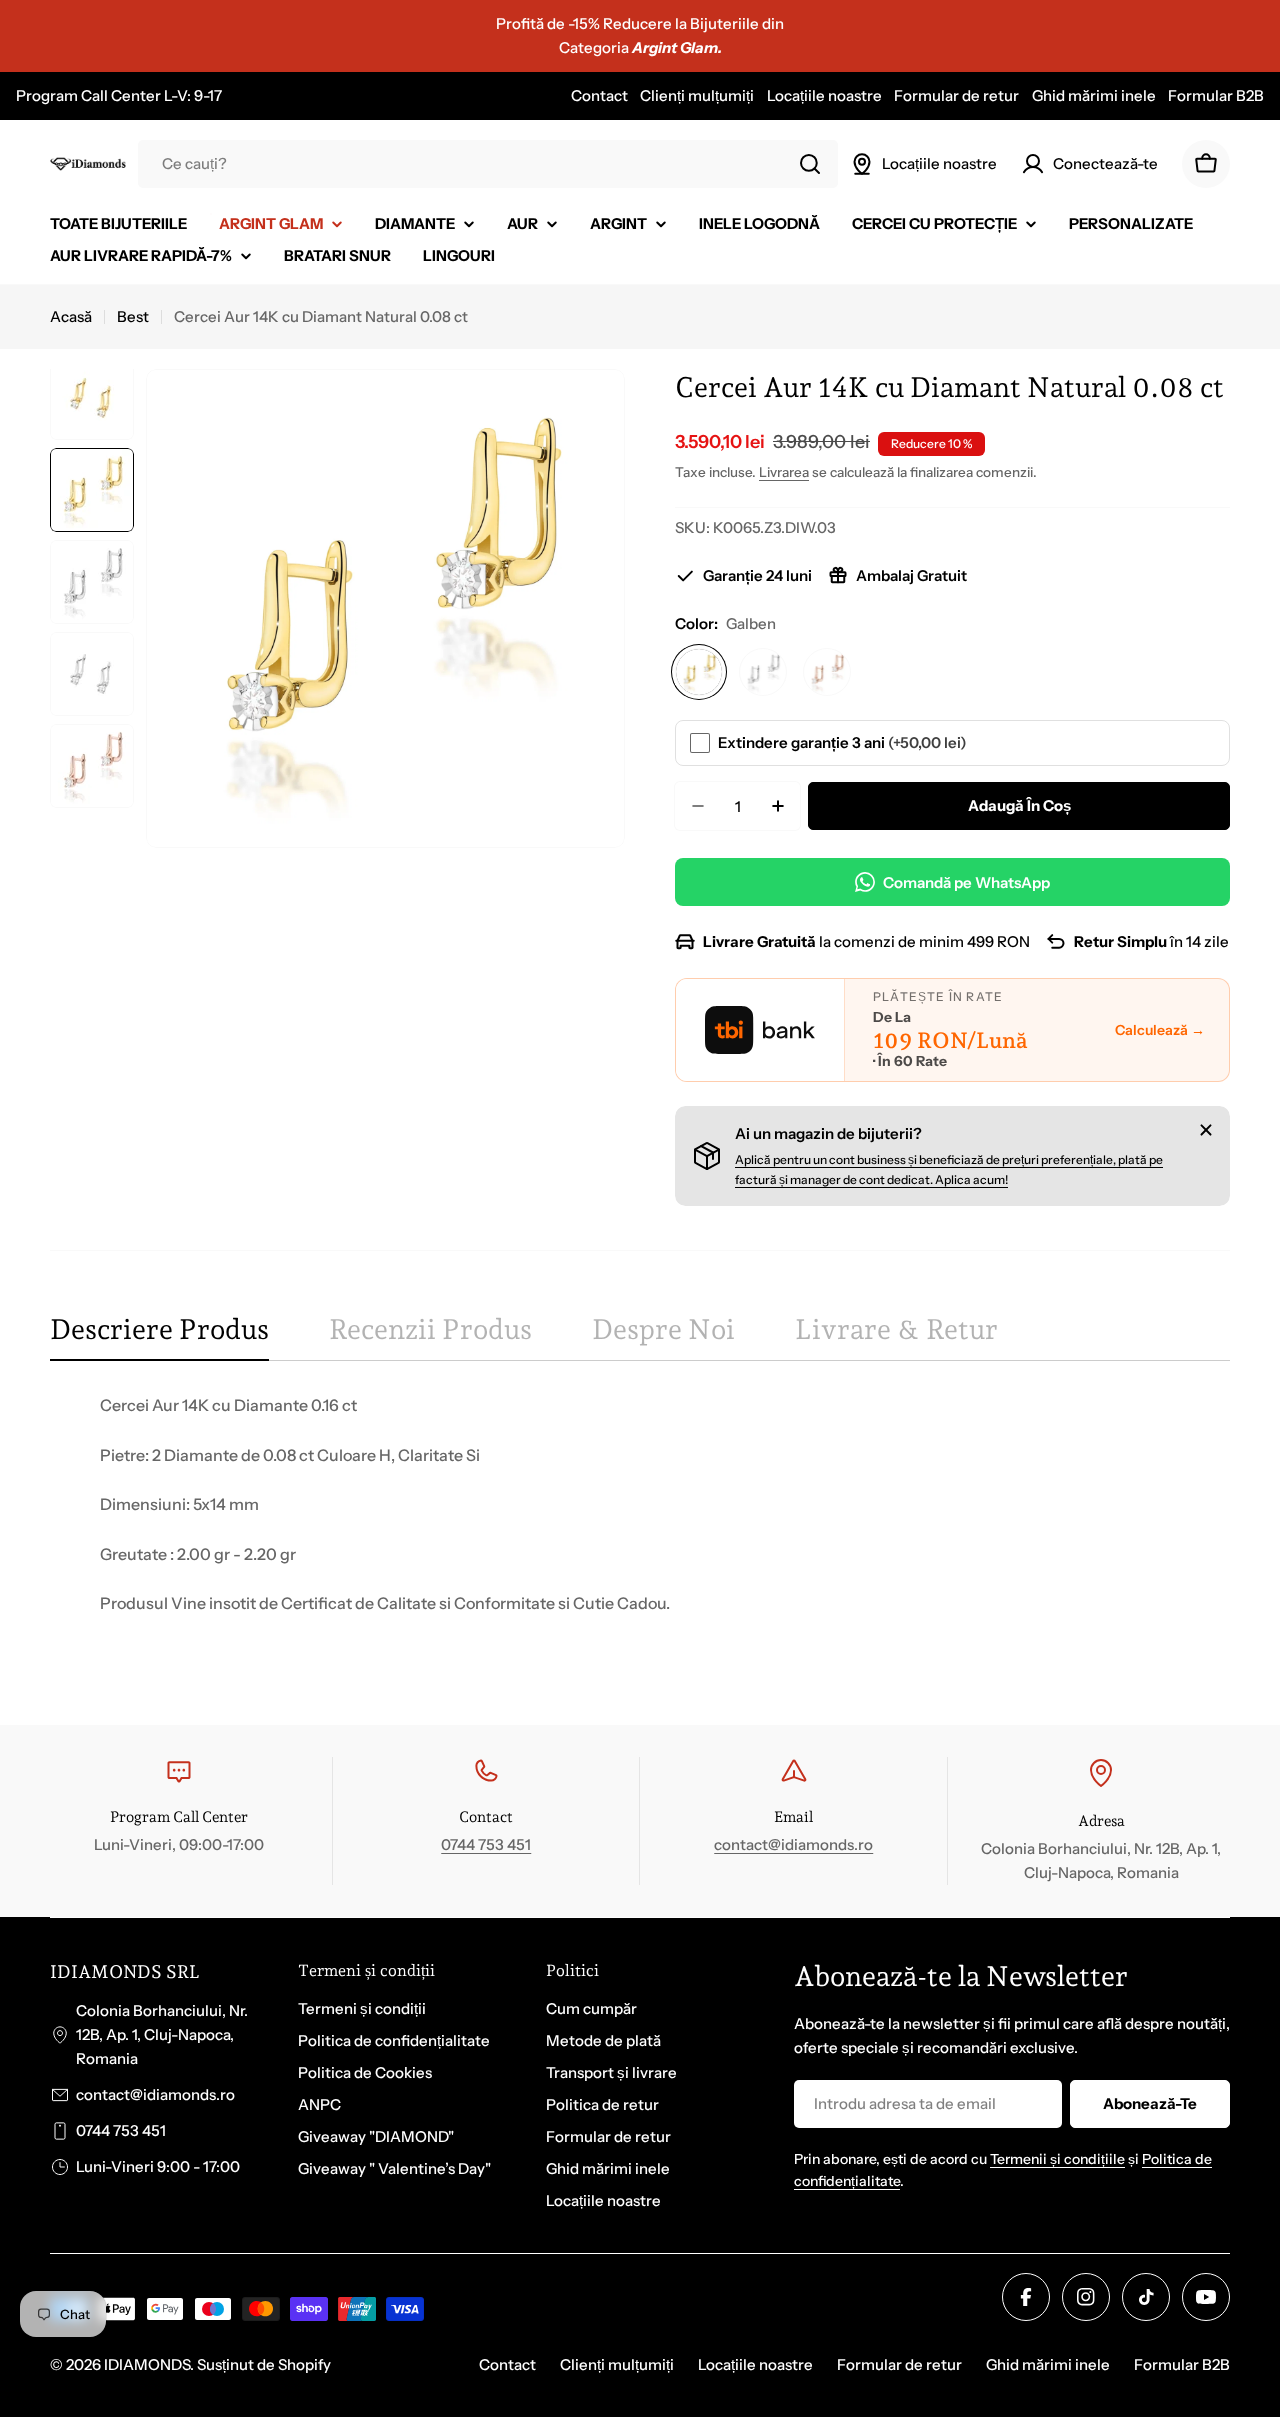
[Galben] (699, 672)
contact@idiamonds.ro (793, 1844)
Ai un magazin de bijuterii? (828, 1133)
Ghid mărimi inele (1094, 95)
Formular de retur (956, 95)
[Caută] (810, 164)
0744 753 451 (486, 1844)
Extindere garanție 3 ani (842, 742)
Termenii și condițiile (1057, 2159)
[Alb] (763, 672)
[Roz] (827, 672)
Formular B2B (1216, 95)
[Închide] (1206, 1130)
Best (133, 316)
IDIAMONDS (147, 2364)
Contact (599, 95)
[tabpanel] (640, 1529)
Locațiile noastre (824, 95)
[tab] (159, 1336)
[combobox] (488, 164)
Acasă (71, 316)
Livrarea (784, 472)
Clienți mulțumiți (697, 95)
